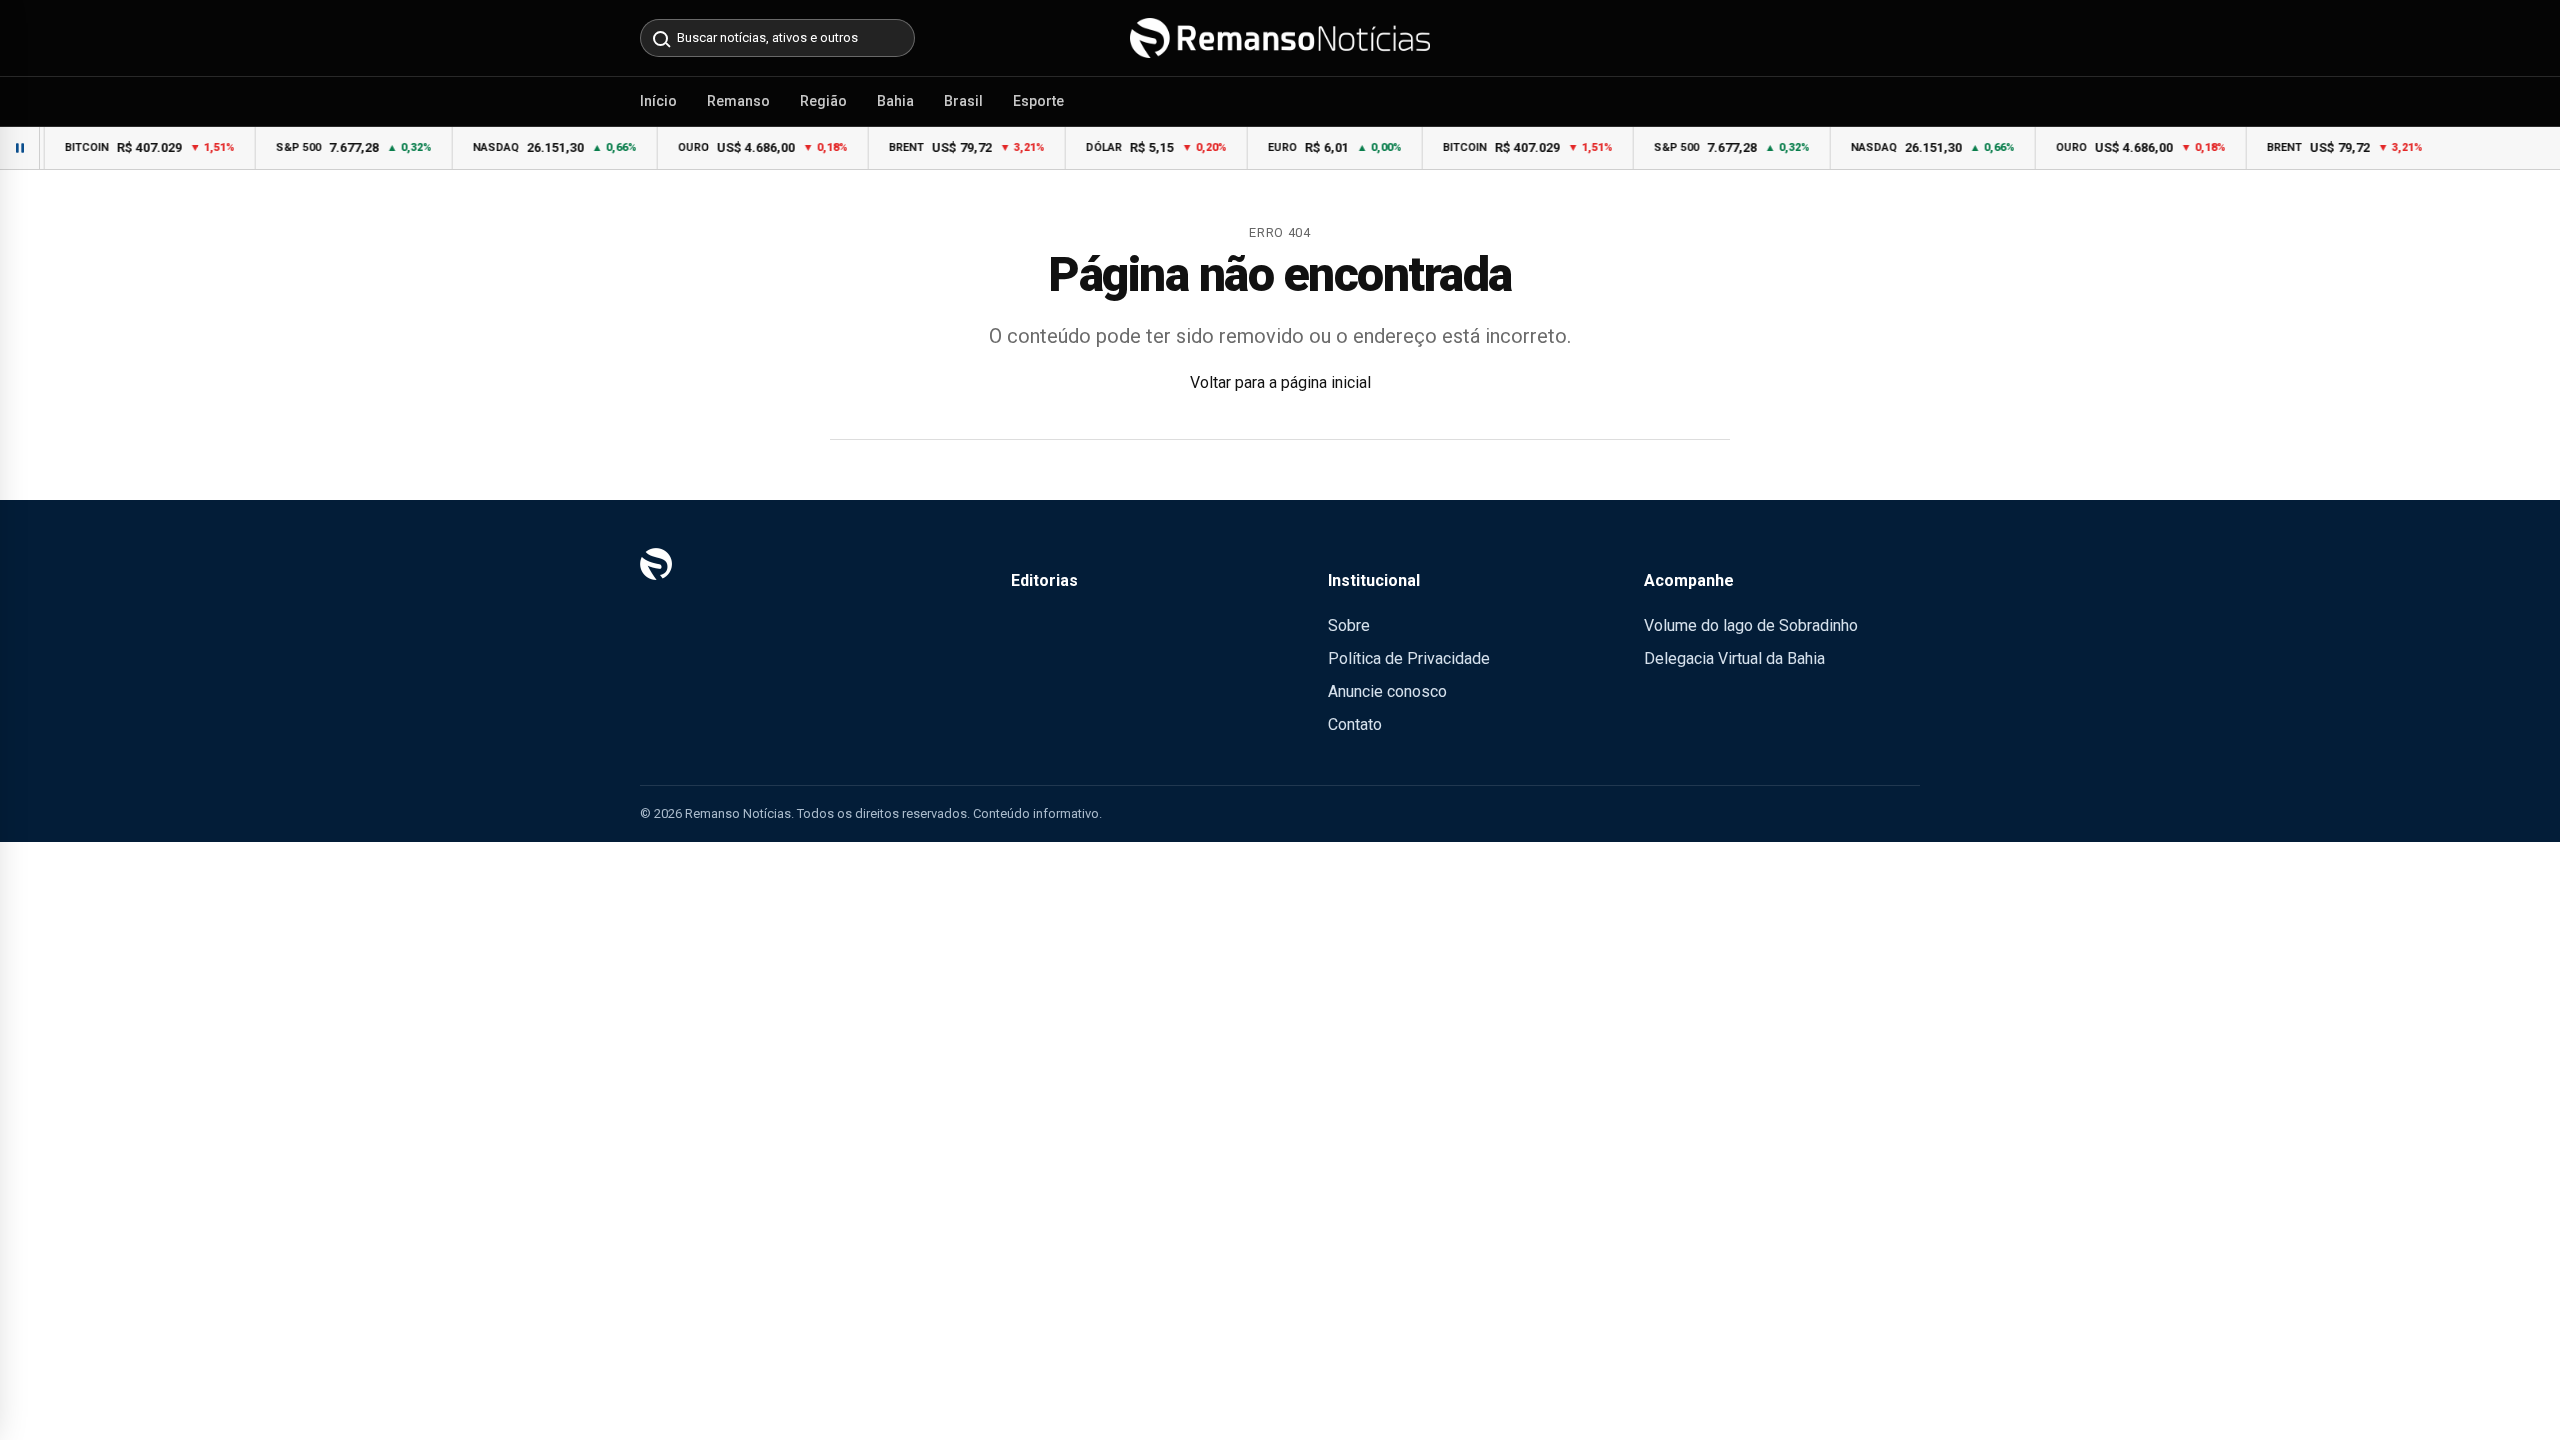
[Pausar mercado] (20, 148)
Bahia (895, 101)
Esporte (1038, 101)
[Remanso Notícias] (1280, 38)
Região (823, 101)
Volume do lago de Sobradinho (1751, 625)
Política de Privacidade (1409, 658)
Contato (1355, 724)
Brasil (963, 101)
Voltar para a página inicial (1280, 382)
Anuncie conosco (1387, 691)
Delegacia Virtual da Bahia (1734, 658)
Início (658, 101)
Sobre (1349, 625)
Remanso (738, 101)
